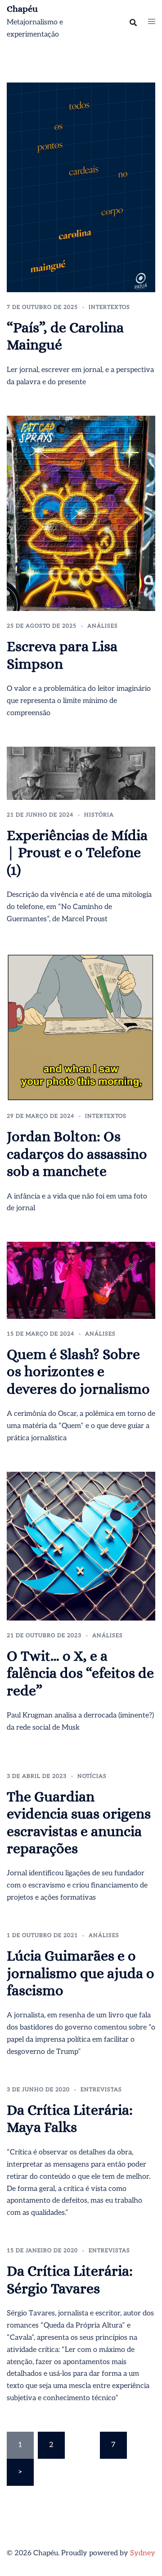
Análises (103, 626)
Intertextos (109, 307)
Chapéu (22, 9)
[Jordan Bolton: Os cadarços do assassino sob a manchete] (81, 1027)
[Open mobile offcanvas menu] (152, 22)
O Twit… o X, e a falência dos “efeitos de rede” (80, 1673)
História (99, 815)
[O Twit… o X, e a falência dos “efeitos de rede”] (81, 1546)
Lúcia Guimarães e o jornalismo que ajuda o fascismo (81, 1973)
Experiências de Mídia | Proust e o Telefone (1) (77, 852)
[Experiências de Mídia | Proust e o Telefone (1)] (81, 773)
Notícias (92, 1776)
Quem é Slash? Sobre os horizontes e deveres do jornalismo (78, 1371)
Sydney (143, 2553)
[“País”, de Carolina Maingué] (81, 187)
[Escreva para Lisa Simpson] (81, 513)
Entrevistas (101, 2090)
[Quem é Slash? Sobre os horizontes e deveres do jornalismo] (81, 1280)
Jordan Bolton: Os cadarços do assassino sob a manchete (77, 1154)
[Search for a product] (133, 23)
